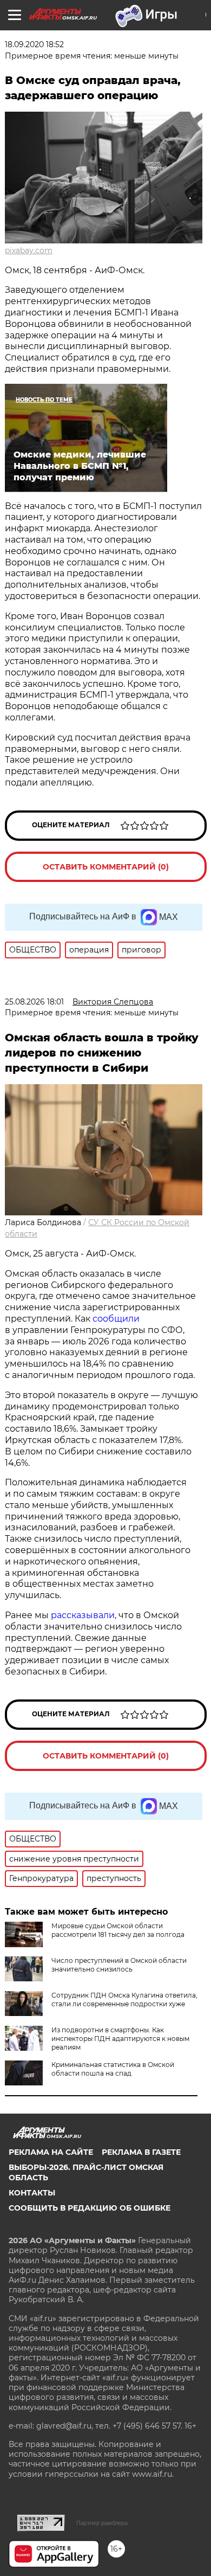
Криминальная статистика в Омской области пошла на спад (113, 2069)
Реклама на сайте (51, 2152)
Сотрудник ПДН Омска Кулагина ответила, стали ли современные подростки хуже (124, 1999)
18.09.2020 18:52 (34, 44)
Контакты (32, 2193)
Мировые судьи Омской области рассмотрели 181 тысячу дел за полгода (118, 1930)
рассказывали (83, 1615)
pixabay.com (29, 250)
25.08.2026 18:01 (34, 1002)
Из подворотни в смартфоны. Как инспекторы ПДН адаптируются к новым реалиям (120, 2039)
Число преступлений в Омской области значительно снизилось (119, 1965)
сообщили (116, 1319)
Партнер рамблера (102, 2523)
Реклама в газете (141, 2152)
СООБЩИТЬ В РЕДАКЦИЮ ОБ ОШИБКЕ (90, 2208)
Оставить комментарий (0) (106, 867)
